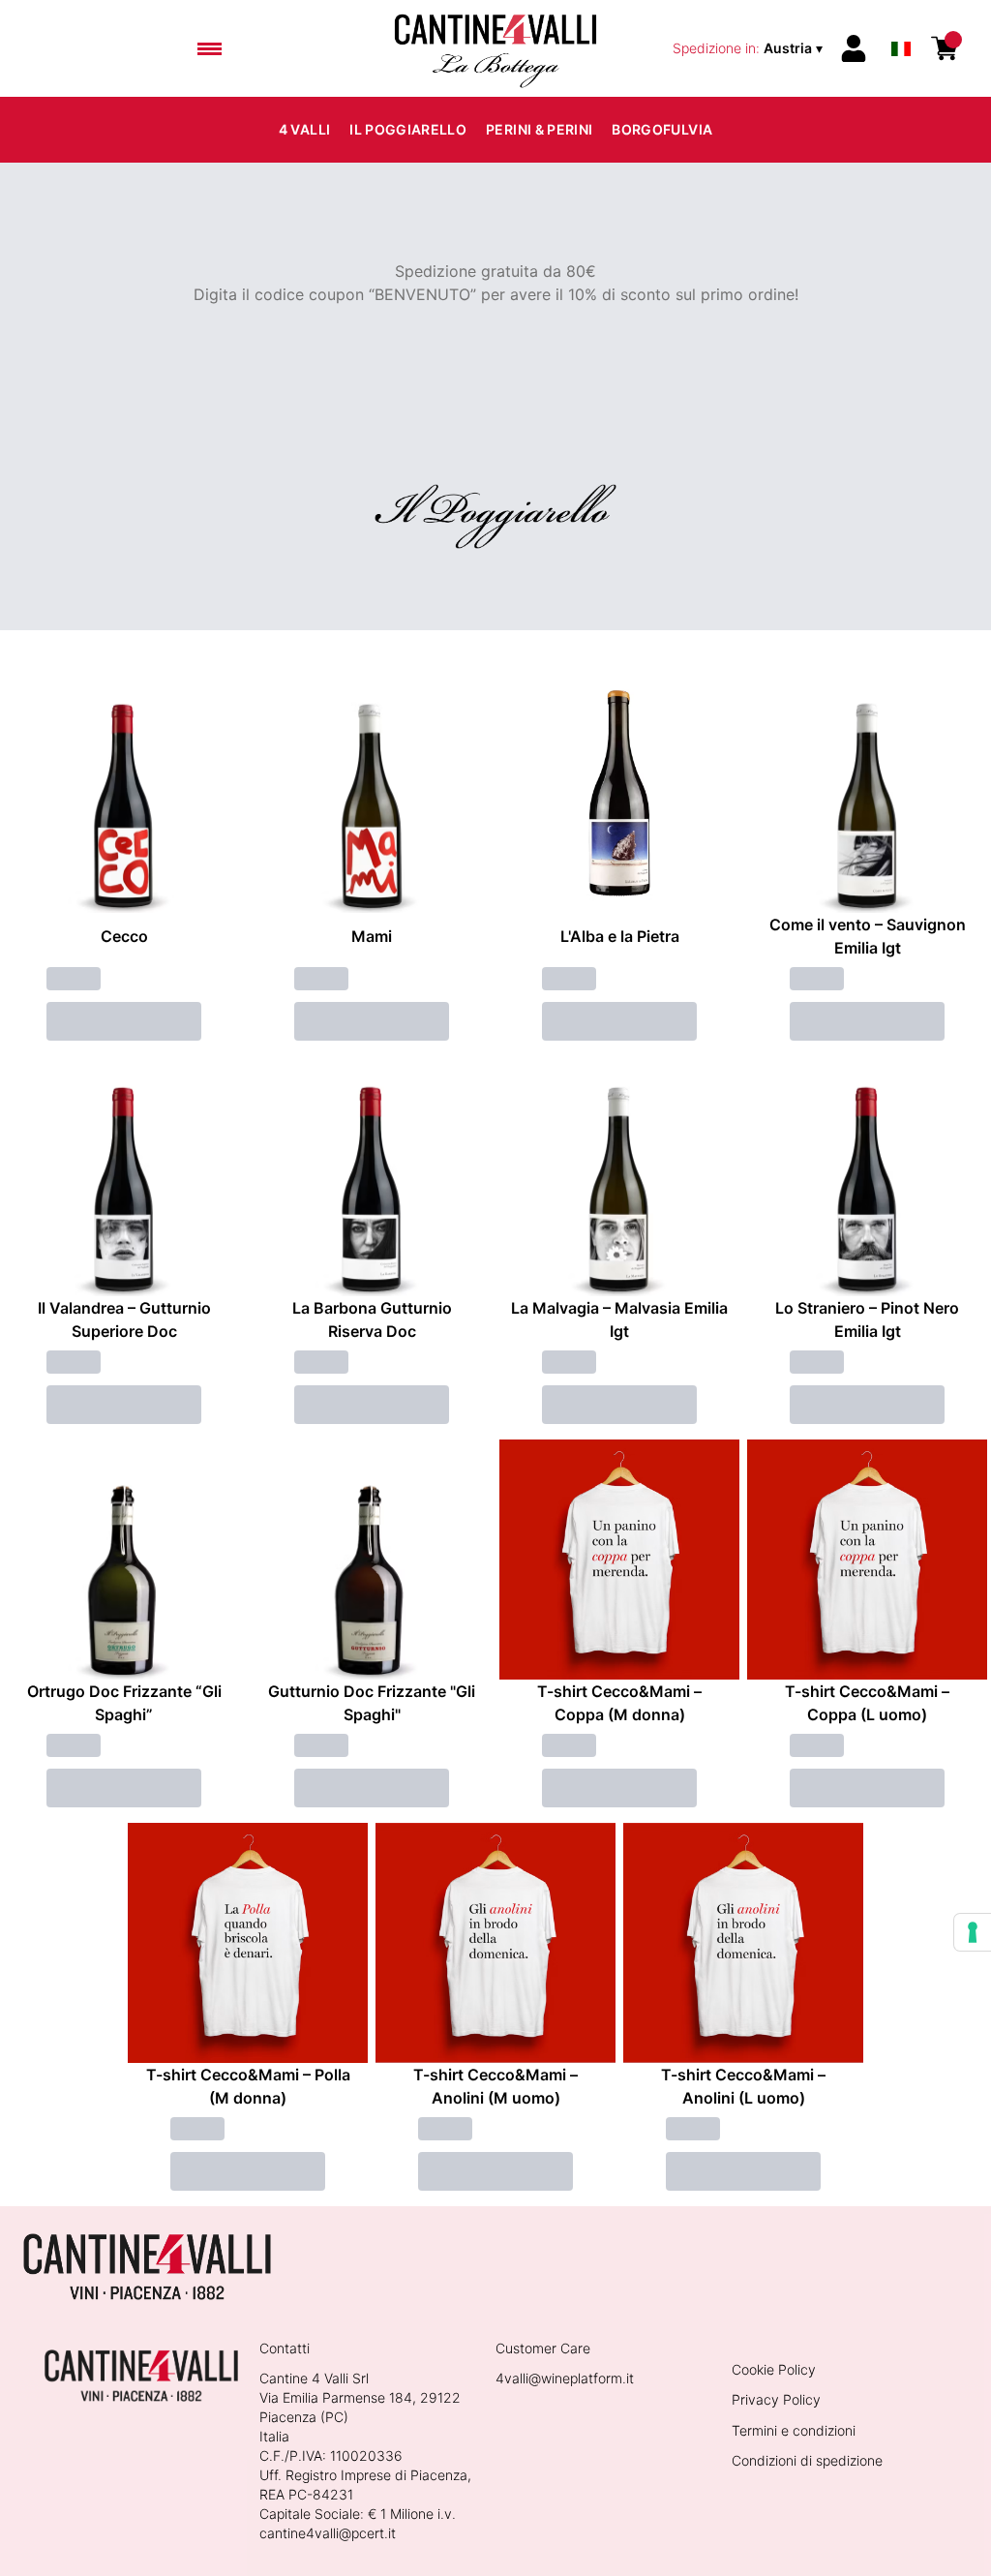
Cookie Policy (774, 2369)
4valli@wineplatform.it (565, 2378)
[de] (901, 23)
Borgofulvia (662, 129)
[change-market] (750, 48)
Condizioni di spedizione (807, 2460)
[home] (495, 48)
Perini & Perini (539, 129)
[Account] (854, 48)
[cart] (945, 48)
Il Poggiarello (408, 129)
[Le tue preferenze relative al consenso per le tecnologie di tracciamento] (973, 1932)
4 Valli (304, 129)
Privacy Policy (776, 2399)
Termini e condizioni (794, 2430)
